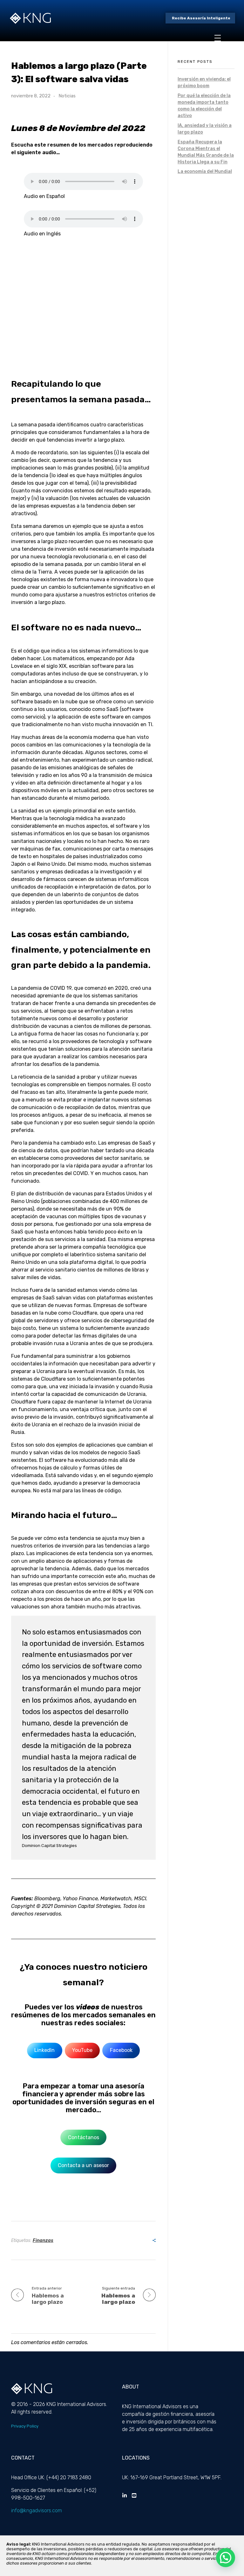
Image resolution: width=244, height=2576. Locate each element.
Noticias (67, 96)
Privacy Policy (25, 2426)
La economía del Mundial (205, 171)
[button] (226, 2558)
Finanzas (43, 2241)
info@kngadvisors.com (37, 2510)
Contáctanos (84, 2137)
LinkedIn (44, 2050)
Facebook (121, 2050)
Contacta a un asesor (83, 2165)
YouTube (82, 2050)
